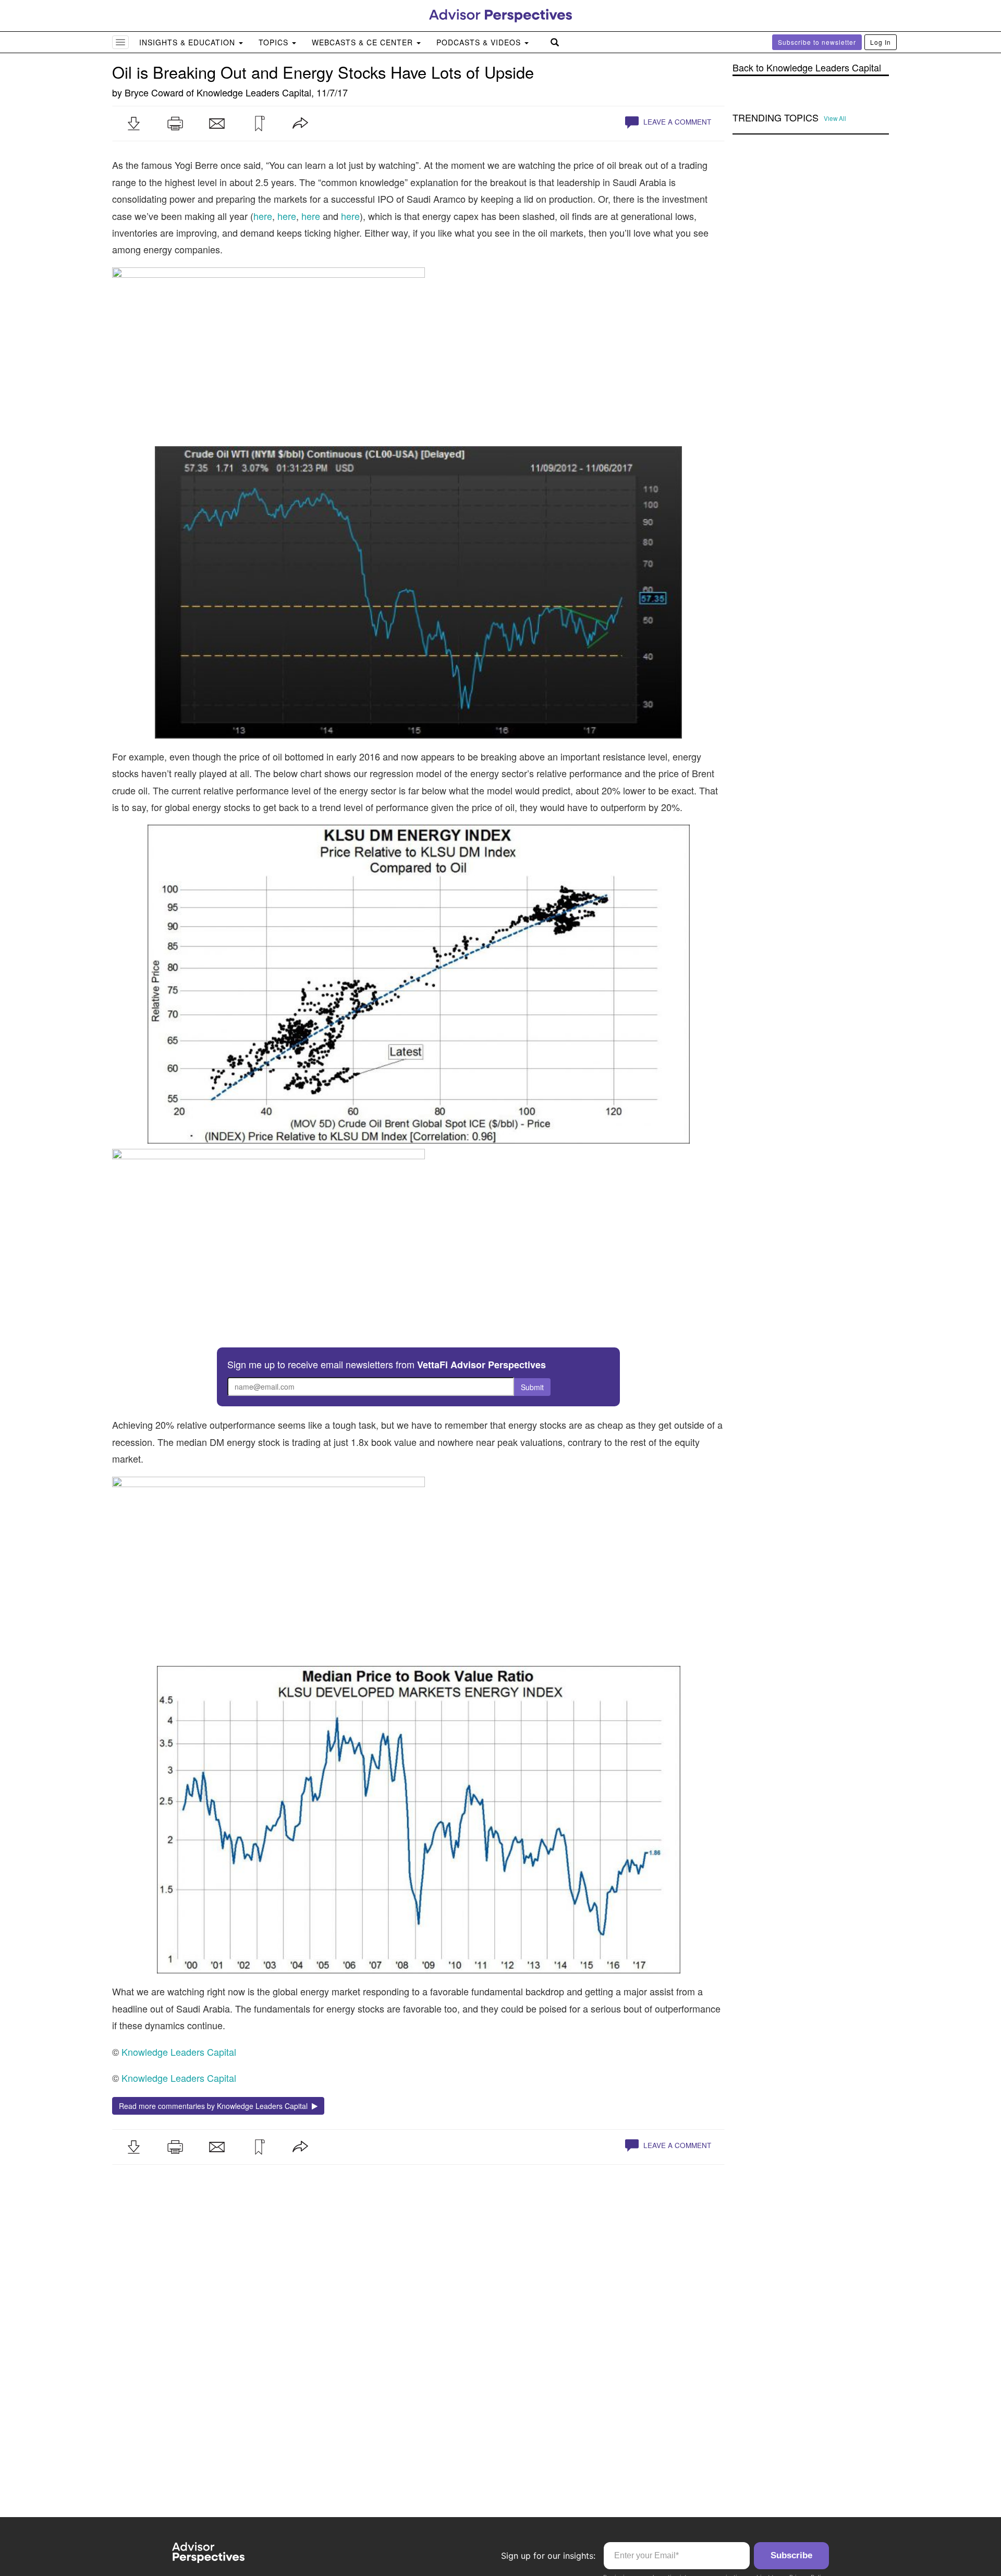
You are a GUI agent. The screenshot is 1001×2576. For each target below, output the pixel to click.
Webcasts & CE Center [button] (364, 42)
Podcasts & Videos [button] (480, 42)
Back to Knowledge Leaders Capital (807, 68)
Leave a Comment (676, 122)
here (263, 216)
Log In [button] (881, 42)
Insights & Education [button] (188, 42)
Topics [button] (275, 42)
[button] (133, 124)
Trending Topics (776, 118)
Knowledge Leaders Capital (254, 92)
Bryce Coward (154, 92)
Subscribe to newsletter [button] (817, 42)
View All (835, 118)
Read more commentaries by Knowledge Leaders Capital (215, 2106)
